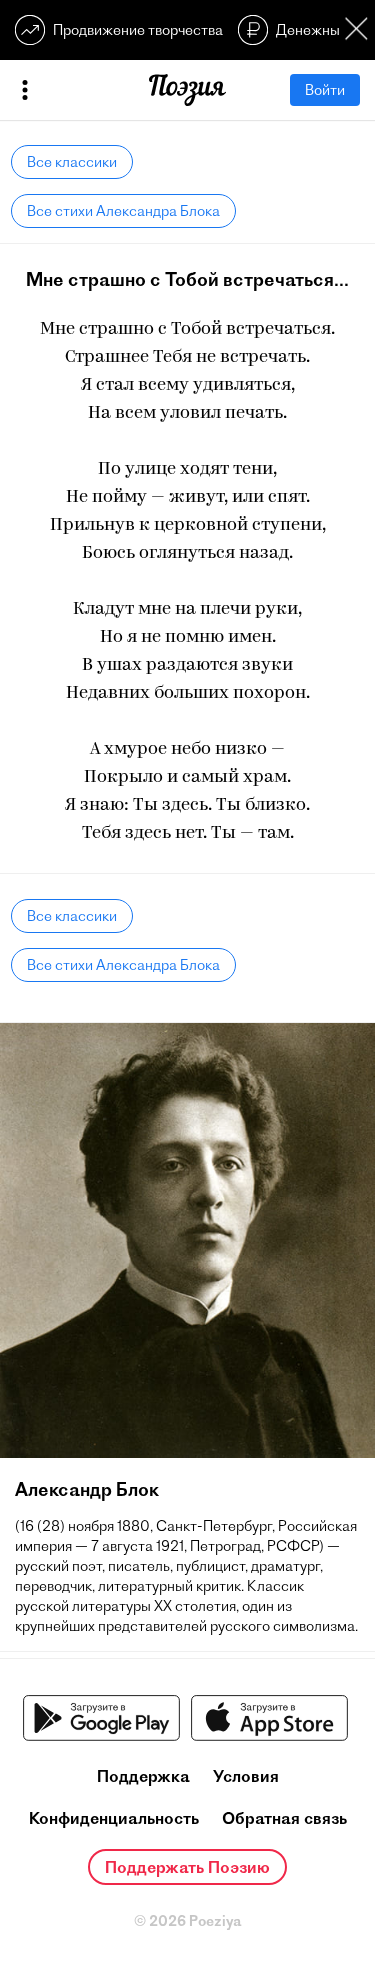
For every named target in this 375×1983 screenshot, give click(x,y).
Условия (246, 1776)
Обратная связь (284, 1818)
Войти (325, 90)
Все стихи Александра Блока (123, 211)
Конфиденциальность (114, 1818)
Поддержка (143, 1776)
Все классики (72, 162)
